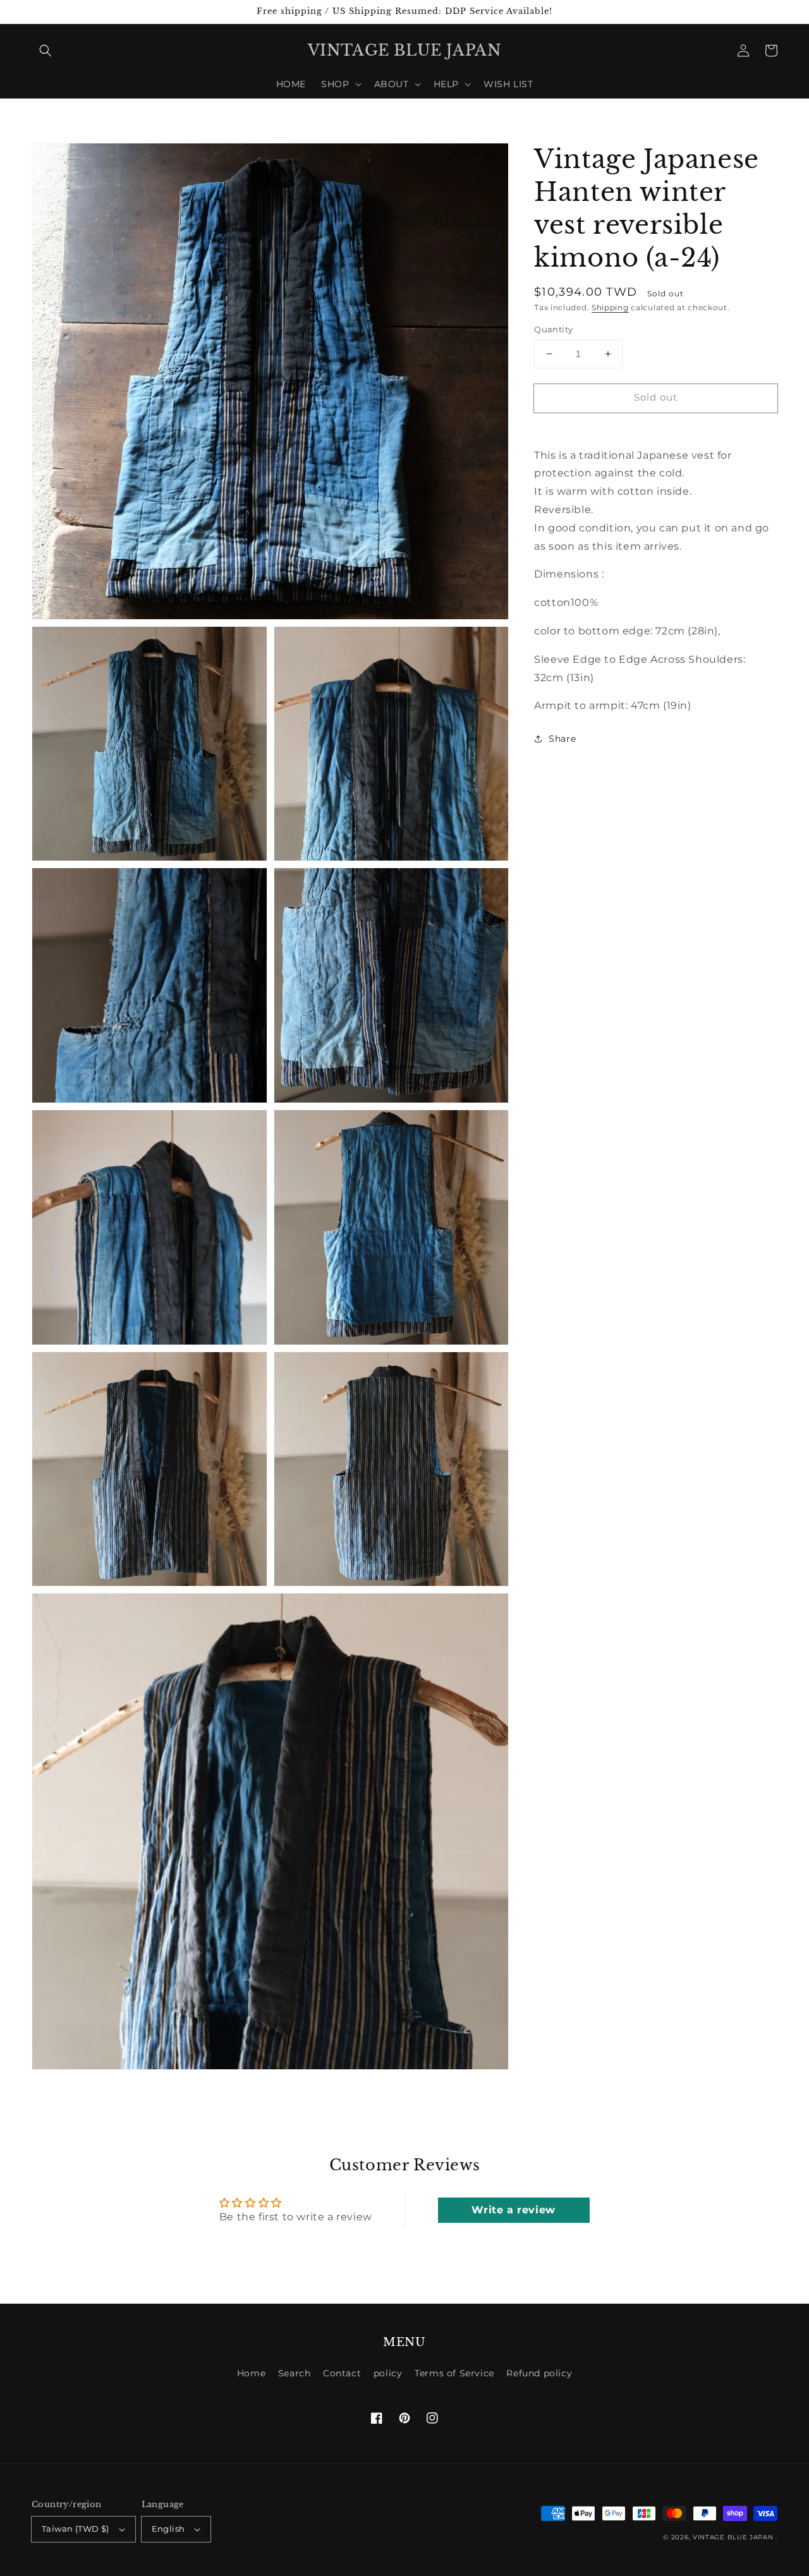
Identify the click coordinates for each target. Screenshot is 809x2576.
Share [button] (562, 739)
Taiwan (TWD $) (76, 2529)
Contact (342, 2373)
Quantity (553, 329)
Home (251, 2373)
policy (388, 2373)
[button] (46, 51)
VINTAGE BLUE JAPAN (733, 2537)
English (168, 2529)
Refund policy (539, 2373)
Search (295, 2373)
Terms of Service (454, 2373)
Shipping (610, 307)
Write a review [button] (513, 2210)
